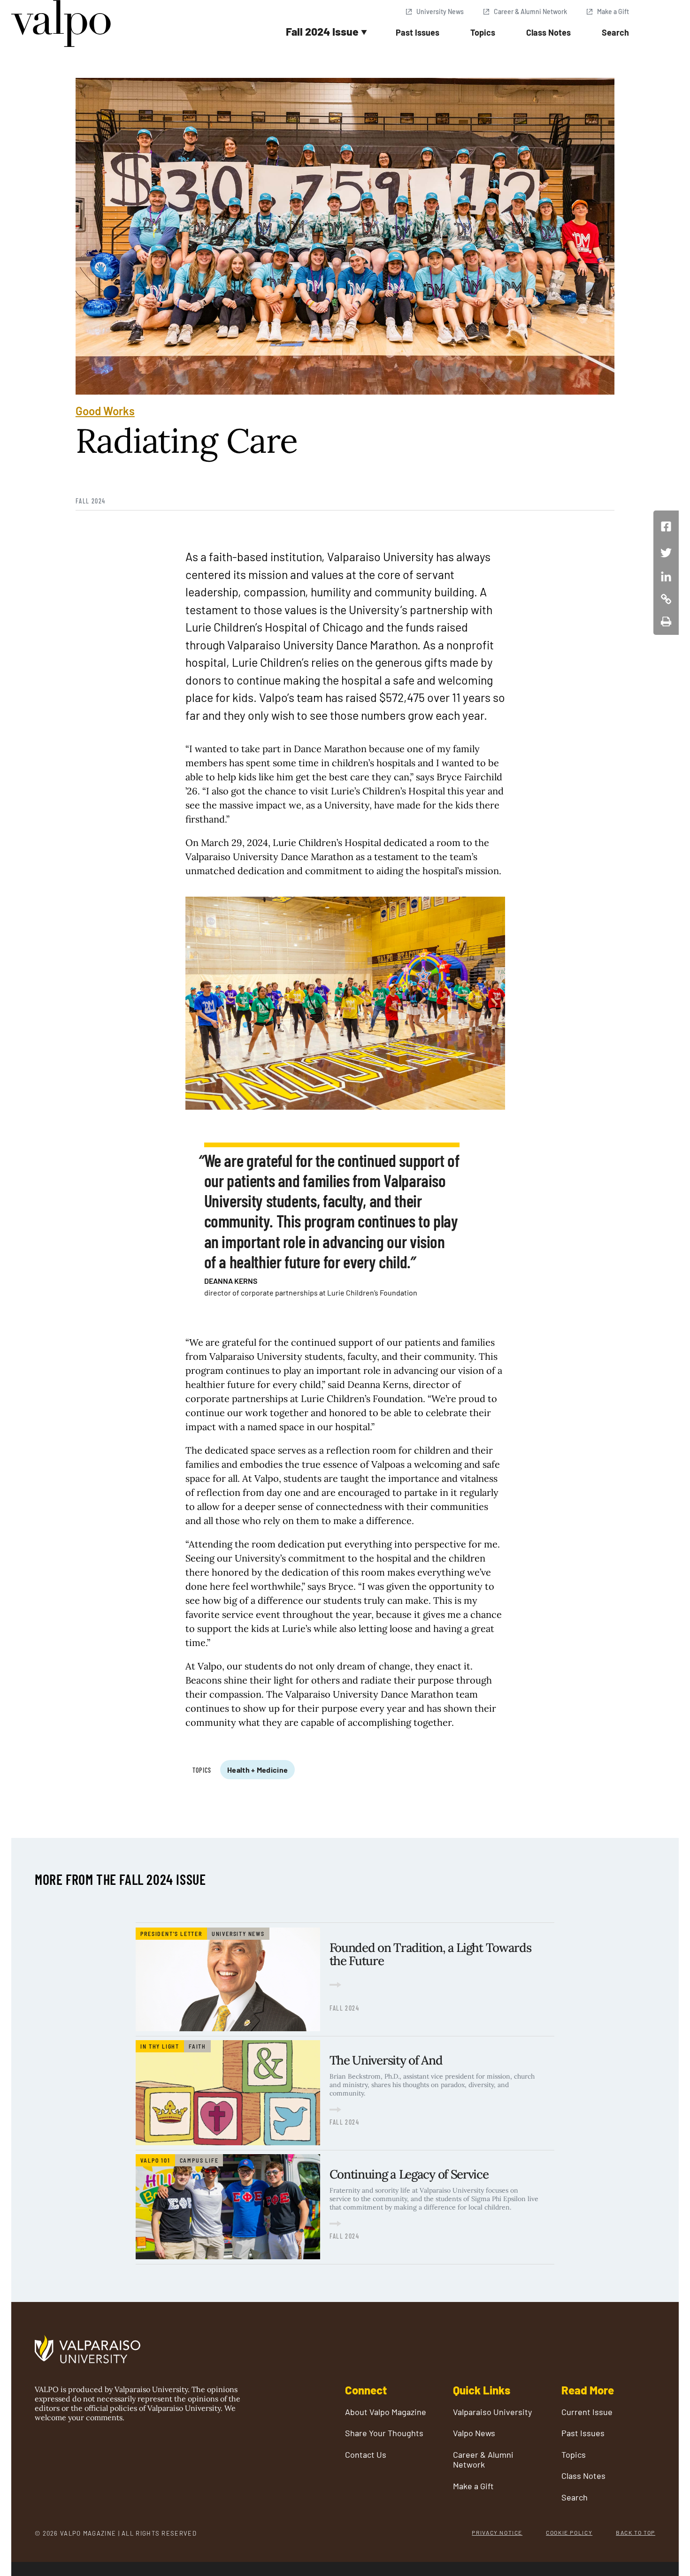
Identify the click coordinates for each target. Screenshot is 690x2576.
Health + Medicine (257, 1770)
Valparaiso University (492, 2412)
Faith (197, 2046)
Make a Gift (613, 11)
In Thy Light (160, 2046)
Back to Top (636, 2532)
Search (615, 32)
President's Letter (171, 1934)
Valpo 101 (155, 2160)
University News (440, 11)
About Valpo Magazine (386, 2412)
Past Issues (418, 32)
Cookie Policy (569, 2532)
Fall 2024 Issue (322, 31)
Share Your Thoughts (384, 2433)
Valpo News (474, 2433)
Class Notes (548, 32)
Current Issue (587, 2412)
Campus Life (199, 2160)
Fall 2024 (91, 501)
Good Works (105, 411)
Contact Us (366, 2455)
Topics (483, 32)
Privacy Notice (497, 2532)
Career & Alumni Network (530, 11)
